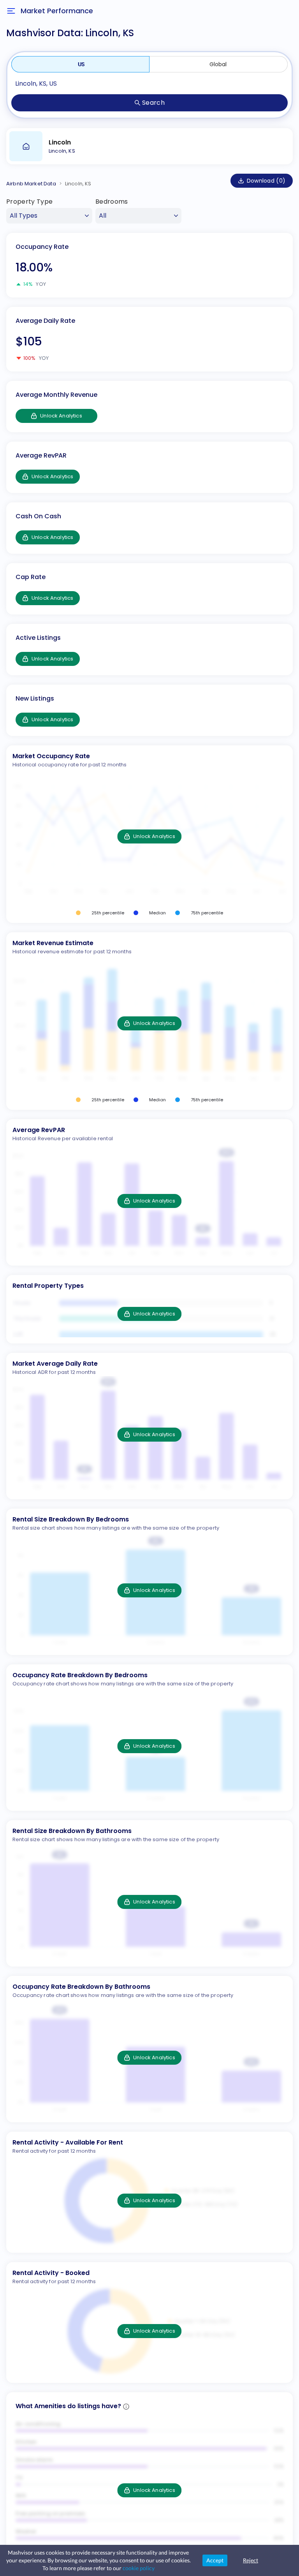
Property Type (29, 202)
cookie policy (139, 2568)
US (81, 64)
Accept (215, 2560)
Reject (251, 2560)
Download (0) (266, 181)
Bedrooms (112, 202)
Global (218, 64)
